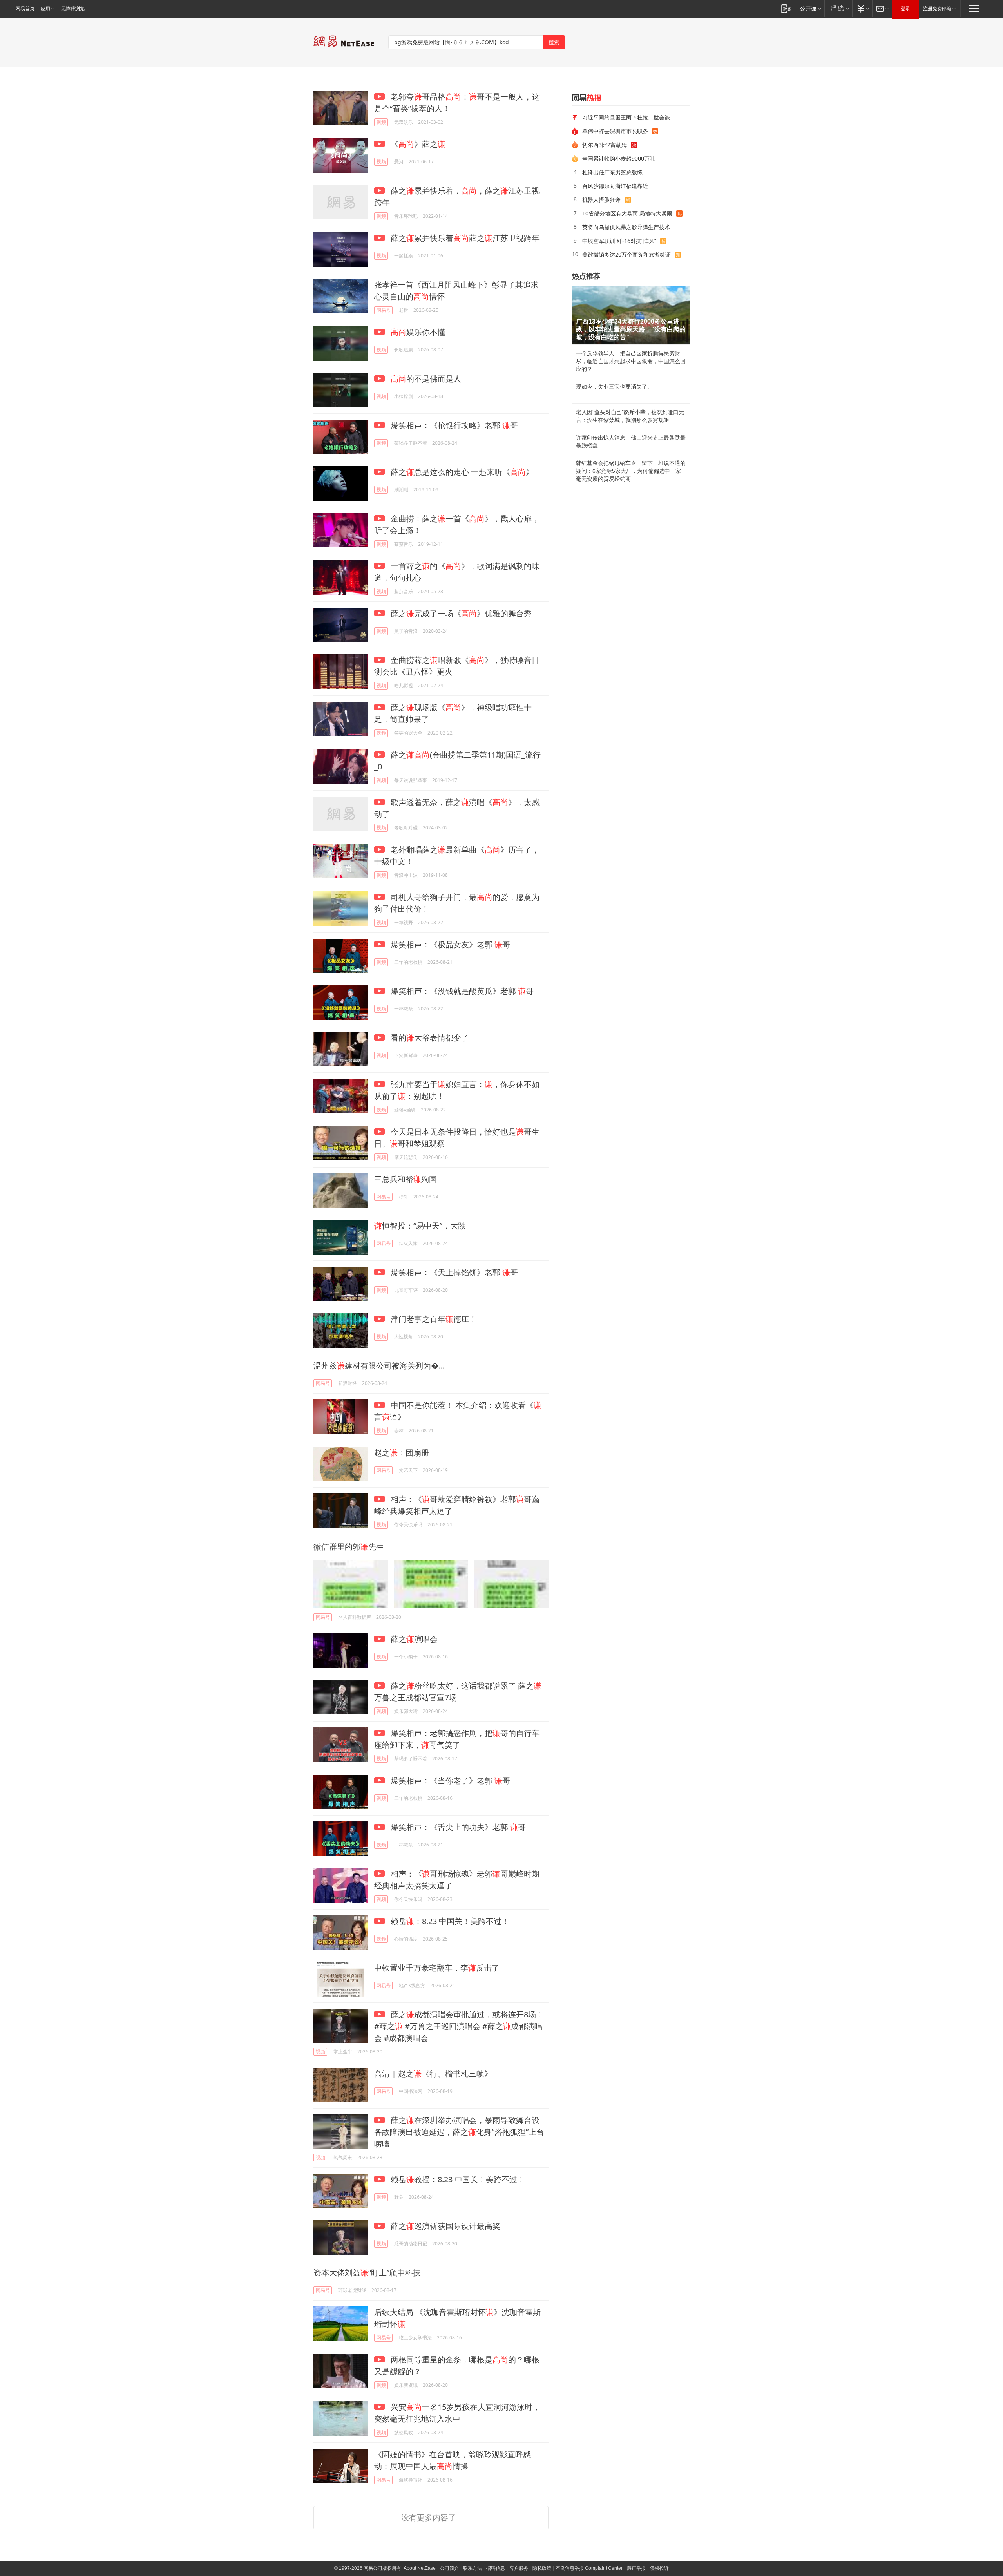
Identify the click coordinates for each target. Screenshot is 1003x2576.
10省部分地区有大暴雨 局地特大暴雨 (627, 213)
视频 (381, 122)
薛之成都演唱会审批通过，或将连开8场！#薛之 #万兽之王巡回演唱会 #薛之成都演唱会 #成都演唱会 (459, 2026)
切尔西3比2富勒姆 (605, 145)
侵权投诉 (659, 2568)
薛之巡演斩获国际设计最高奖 (444, 2226)
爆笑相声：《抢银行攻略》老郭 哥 (453, 425)
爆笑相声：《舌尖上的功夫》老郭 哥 (457, 1827)
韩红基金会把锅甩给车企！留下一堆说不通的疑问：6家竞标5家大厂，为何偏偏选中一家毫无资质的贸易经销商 (631, 471)
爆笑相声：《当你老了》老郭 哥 (449, 1780)
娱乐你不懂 (418, 332)
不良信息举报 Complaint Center (589, 2568)
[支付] (862, 8)
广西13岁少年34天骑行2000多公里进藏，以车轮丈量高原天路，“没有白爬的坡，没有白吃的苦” (631, 329)
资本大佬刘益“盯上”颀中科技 (367, 2273)
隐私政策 (542, 2568)
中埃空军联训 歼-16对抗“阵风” (619, 241)
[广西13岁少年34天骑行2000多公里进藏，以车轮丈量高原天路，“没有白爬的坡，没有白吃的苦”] (631, 315)
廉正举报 (636, 2568)
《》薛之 (417, 144)
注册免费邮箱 (937, 9)
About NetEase (420, 2568)
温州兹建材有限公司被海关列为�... (379, 1366)
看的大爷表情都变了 (429, 1038)
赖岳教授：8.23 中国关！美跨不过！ (457, 2179)
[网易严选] (838, 8)
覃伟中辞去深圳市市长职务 (615, 131)
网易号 (384, 310)
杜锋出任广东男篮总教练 (612, 172)
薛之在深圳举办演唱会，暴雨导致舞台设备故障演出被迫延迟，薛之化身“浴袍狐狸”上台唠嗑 (459, 2132)
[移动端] (786, 8)
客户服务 (519, 2568)
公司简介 (449, 2568)
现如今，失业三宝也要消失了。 (614, 387)
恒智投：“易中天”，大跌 (420, 1226)
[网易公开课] (810, 8)
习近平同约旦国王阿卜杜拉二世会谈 (626, 117)
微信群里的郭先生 (349, 1547)
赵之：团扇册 (402, 1453)
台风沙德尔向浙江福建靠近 (615, 186)
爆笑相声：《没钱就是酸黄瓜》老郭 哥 (461, 991)
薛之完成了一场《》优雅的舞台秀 (460, 613)
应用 (45, 9)
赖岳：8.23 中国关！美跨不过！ (449, 1921)
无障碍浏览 (73, 9)
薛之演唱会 (413, 1639)
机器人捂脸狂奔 (601, 200)
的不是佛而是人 (426, 379)
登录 (905, 9)
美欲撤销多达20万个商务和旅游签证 (626, 254)
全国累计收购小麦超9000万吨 (619, 158)
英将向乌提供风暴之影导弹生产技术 (626, 227)
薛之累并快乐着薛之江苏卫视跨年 (464, 238)
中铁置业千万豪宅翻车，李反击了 (437, 1968)
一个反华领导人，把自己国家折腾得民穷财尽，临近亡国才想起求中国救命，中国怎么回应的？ (631, 361)
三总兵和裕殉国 (406, 1179)
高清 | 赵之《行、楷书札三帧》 (433, 2074)
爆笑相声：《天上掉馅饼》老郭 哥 (453, 1272)
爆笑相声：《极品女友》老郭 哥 (449, 944)
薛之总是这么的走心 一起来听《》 (461, 472)
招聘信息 (496, 2568)
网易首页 (25, 9)
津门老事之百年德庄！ (433, 1319)
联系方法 (473, 2568)
